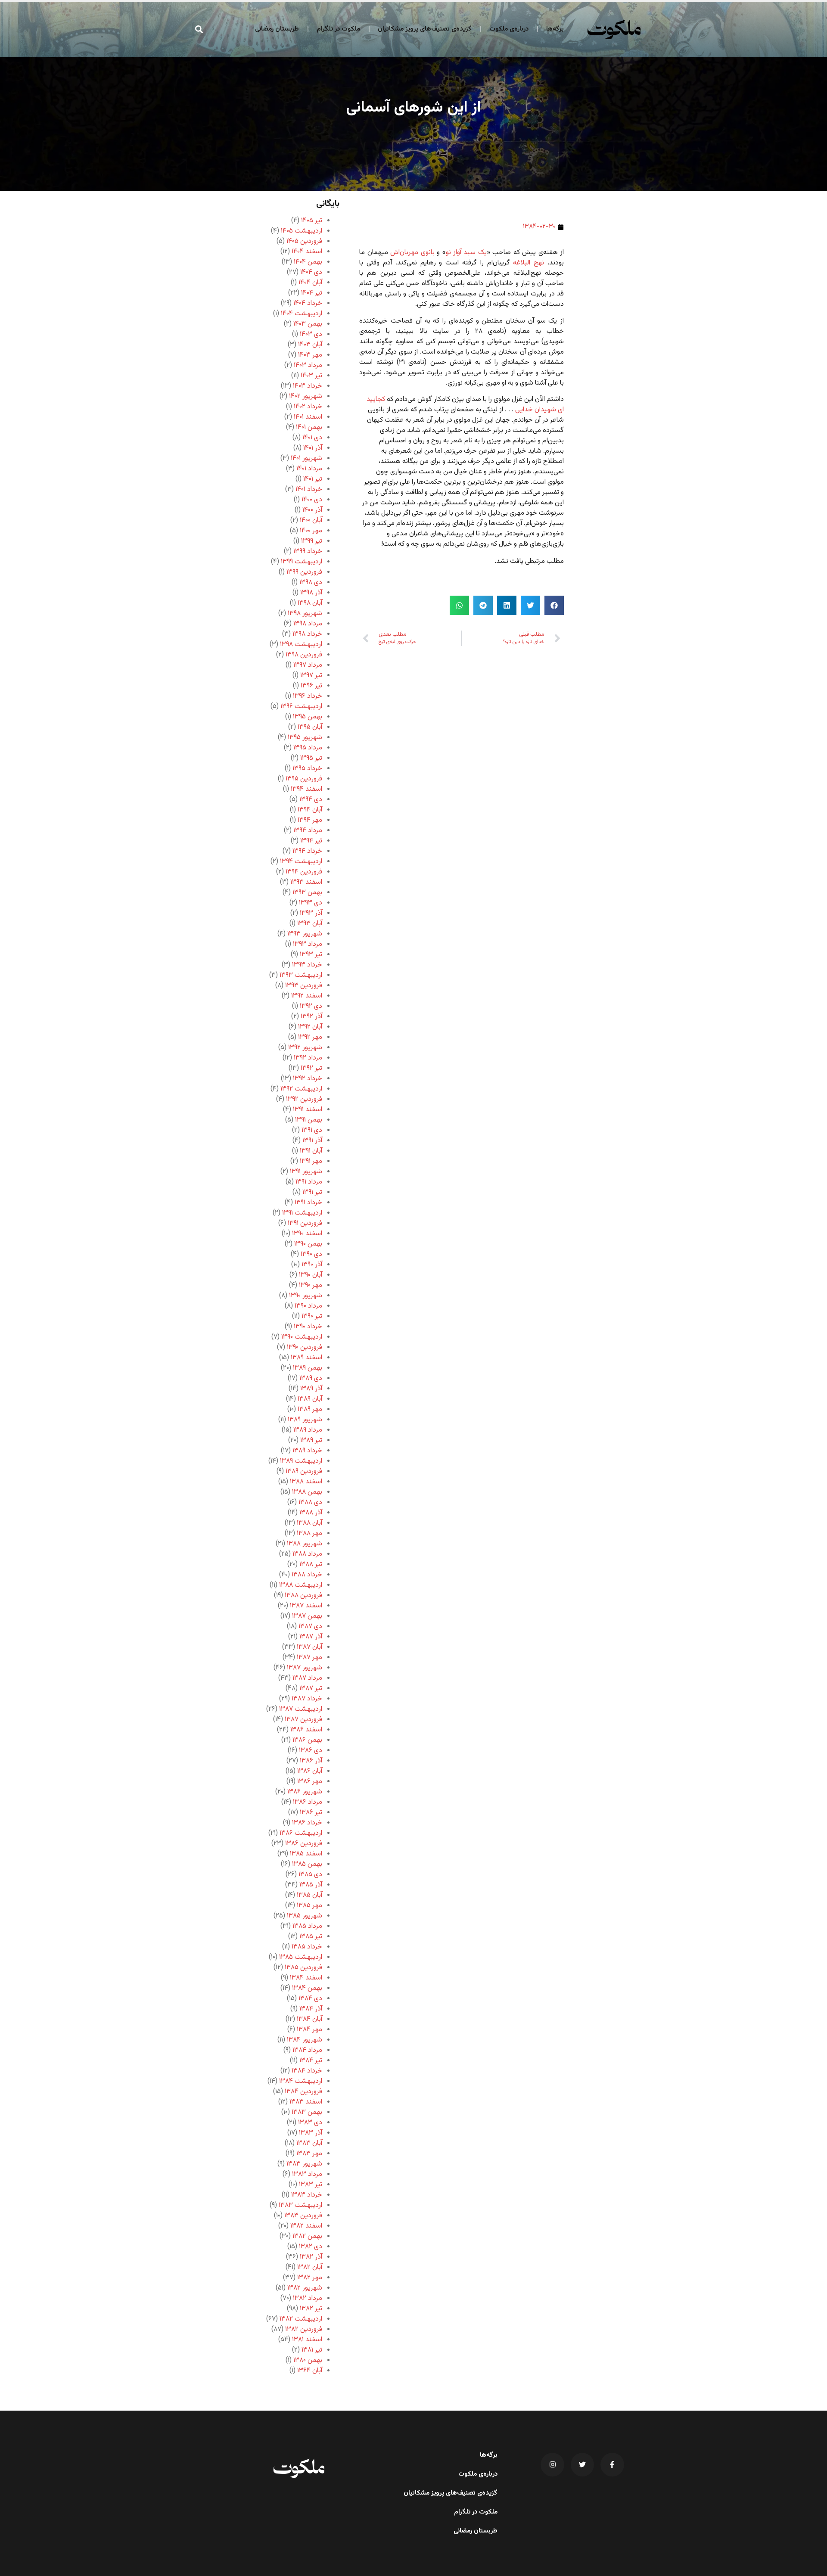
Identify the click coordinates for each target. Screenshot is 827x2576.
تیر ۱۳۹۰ (312, 1316)
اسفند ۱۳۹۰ (307, 1234)
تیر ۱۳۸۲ (311, 2309)
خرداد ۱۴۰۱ (309, 489)
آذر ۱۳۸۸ (311, 1513)
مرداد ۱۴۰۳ (308, 365)
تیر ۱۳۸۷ (311, 1689)
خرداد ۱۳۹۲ (308, 1079)
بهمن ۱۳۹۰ (308, 1244)
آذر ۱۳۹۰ (312, 1265)
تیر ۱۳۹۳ (311, 955)
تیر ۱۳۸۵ (311, 1937)
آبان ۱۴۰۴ (310, 283)
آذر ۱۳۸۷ (311, 1637)
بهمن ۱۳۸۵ (307, 1864)
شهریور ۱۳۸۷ (305, 1668)
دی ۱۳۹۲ (311, 1006)
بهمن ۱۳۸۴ (307, 1988)
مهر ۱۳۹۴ (310, 820)
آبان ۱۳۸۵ (309, 1895)
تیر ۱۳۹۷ (311, 676)
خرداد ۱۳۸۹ (307, 1451)
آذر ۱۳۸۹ (311, 1389)
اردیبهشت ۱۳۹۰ (302, 1337)
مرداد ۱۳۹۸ (308, 624)
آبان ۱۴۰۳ (310, 345)
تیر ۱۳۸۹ (311, 1440)
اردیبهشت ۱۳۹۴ (301, 862)
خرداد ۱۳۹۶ (308, 696)
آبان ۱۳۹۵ (310, 727)
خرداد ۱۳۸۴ (307, 2071)
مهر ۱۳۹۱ (311, 1161)
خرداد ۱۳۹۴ (307, 851)
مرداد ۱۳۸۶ (308, 1802)
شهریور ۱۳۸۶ (305, 1792)
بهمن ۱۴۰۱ (309, 427)
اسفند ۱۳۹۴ (306, 789)
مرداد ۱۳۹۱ (309, 1182)
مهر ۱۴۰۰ (311, 531)
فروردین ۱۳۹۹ (304, 572)
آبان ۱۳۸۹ (310, 1399)
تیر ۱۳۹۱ (312, 1192)
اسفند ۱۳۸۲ (306, 2226)
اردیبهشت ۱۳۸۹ (301, 1461)
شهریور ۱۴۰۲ (306, 396)
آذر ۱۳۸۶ (311, 1761)
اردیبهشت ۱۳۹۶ (301, 707)
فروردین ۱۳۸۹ (304, 1471)
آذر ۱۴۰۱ (313, 448)
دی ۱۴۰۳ (311, 334)
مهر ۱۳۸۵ (309, 1906)
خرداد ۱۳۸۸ (307, 1575)
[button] (199, 29)
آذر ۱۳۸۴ (311, 2009)
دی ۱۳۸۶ (311, 1751)
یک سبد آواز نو (466, 253)
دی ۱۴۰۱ (312, 438)
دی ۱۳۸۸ (310, 1502)
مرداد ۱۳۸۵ (307, 1926)
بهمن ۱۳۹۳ (307, 893)
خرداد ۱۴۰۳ (308, 386)
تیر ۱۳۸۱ (312, 2350)
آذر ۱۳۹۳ (311, 913)
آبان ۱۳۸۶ (310, 1771)
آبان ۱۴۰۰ (311, 520)
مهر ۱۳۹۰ (311, 1285)
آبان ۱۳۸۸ (309, 1523)
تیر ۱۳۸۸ (311, 1565)
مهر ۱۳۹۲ (310, 1037)
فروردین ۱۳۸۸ (303, 1596)
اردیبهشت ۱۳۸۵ (301, 1957)
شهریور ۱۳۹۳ (305, 934)
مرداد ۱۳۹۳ (308, 944)
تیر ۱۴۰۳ (311, 376)
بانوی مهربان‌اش (412, 253)
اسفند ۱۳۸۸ (306, 1482)
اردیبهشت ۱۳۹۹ (302, 562)
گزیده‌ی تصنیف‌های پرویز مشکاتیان (425, 29)
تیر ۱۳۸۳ (311, 2185)
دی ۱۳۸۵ (310, 1875)
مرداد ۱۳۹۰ (308, 1306)
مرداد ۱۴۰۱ (309, 469)
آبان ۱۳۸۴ (309, 2019)
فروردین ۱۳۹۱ (305, 1223)
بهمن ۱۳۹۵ (308, 717)
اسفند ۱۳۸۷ (306, 1606)
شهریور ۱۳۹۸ (305, 614)
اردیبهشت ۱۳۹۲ (301, 1089)
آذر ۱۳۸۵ (311, 1885)
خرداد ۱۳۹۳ (307, 965)
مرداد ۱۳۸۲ (308, 2298)
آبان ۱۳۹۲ (310, 1027)
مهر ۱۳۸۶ (310, 1782)
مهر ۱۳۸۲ (310, 2278)
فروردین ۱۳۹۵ (304, 779)
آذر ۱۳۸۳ (311, 2133)
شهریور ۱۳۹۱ (306, 1172)
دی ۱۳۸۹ (311, 1378)
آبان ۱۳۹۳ (310, 924)
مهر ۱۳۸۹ (310, 1409)
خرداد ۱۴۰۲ (308, 407)
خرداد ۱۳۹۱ (308, 1203)
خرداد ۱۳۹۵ (307, 769)
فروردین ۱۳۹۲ (304, 1099)
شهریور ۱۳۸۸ (305, 1544)
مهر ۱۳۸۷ (309, 1658)
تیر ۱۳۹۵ (311, 758)
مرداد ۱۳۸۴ (307, 2050)
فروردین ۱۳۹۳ (304, 986)
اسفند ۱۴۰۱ (308, 417)
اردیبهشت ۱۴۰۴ (302, 314)
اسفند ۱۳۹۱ (308, 1110)
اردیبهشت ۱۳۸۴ (301, 2081)
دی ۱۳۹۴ (311, 800)
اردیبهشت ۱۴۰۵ (302, 231)
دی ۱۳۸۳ (310, 2123)
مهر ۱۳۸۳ (309, 2154)
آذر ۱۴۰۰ (312, 510)
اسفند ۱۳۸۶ (306, 1730)
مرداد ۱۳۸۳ (307, 2174)
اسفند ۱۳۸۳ (306, 2102)
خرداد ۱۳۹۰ (308, 1327)
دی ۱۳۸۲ (311, 2247)
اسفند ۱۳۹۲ (307, 996)
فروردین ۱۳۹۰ (305, 1347)
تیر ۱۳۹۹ (312, 541)
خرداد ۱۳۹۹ (308, 552)
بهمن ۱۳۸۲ (307, 2236)
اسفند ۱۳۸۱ (307, 2340)
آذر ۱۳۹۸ (311, 593)
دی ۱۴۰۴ (311, 272)
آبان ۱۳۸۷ (309, 1647)
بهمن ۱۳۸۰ (308, 2360)
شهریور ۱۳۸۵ (305, 1916)
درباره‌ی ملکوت (509, 29)
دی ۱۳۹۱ (312, 1130)
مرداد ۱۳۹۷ (308, 665)
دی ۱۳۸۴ (310, 1999)
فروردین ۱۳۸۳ (303, 2216)
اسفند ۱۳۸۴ (306, 1978)
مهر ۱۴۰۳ (310, 355)
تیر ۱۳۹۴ (311, 841)
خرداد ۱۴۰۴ (308, 303)
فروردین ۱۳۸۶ (304, 1844)
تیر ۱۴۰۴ (312, 293)
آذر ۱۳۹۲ (311, 1017)
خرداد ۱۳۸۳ (307, 2195)
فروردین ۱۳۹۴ (304, 872)
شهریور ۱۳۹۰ (306, 1296)
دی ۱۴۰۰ (312, 500)
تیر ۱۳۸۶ (311, 1813)
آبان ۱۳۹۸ (310, 603)
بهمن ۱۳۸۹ (308, 1368)
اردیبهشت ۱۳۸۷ (301, 1709)
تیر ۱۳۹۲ (311, 1068)
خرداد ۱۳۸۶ (307, 1823)
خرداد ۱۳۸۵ (307, 1947)
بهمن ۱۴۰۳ (308, 324)
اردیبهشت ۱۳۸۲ (301, 2319)
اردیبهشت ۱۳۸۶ (301, 1833)
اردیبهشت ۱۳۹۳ (301, 975)
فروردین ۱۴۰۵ (304, 241)
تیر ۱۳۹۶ (311, 686)
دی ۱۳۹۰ (311, 1254)
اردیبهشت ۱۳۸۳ (300, 2205)
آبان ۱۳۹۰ (311, 1275)
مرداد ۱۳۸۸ (307, 1554)
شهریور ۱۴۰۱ (306, 458)
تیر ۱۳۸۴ (311, 2061)
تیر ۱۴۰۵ (312, 221)
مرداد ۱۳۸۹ (308, 1430)
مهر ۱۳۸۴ (309, 2030)
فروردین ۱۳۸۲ (304, 2329)
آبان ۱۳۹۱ (311, 1151)
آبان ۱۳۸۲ (310, 2267)
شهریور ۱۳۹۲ (305, 1048)
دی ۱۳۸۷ (310, 1627)
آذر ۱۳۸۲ (311, 2257)
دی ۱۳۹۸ (311, 583)
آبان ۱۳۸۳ (309, 2143)
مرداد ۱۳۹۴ (308, 831)
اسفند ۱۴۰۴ (307, 252)
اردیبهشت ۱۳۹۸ (301, 645)
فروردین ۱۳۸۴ (303, 2092)
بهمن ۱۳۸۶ (307, 1740)
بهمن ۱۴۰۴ (308, 262)
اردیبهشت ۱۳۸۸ (301, 1585)
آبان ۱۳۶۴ (310, 2371)
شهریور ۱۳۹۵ (305, 738)
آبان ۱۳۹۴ (310, 810)
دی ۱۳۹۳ (311, 903)
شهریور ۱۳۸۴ (305, 2040)
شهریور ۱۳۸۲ (305, 2288)
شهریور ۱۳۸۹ (305, 1420)
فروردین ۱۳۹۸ (304, 655)
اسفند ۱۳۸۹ (306, 1358)
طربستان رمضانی (277, 29)
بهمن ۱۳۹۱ (309, 1120)
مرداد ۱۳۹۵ (308, 748)
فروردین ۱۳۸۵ (303, 1968)
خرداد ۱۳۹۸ (307, 634)
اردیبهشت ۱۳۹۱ (302, 1213)
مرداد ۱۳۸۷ (307, 1678)
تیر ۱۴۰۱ (313, 479)
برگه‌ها (555, 29)
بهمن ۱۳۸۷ (307, 1616)
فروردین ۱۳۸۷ (303, 1720)
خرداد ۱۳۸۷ (307, 1699)
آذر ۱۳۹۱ (312, 1141)
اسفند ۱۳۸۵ (306, 1854)
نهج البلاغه (529, 263)
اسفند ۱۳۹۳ (306, 882)
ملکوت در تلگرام (338, 29)
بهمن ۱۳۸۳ (307, 2112)
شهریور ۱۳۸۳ (304, 2164)
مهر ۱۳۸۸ (309, 1533)
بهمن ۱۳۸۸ (307, 1492)
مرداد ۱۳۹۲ (308, 1058)
